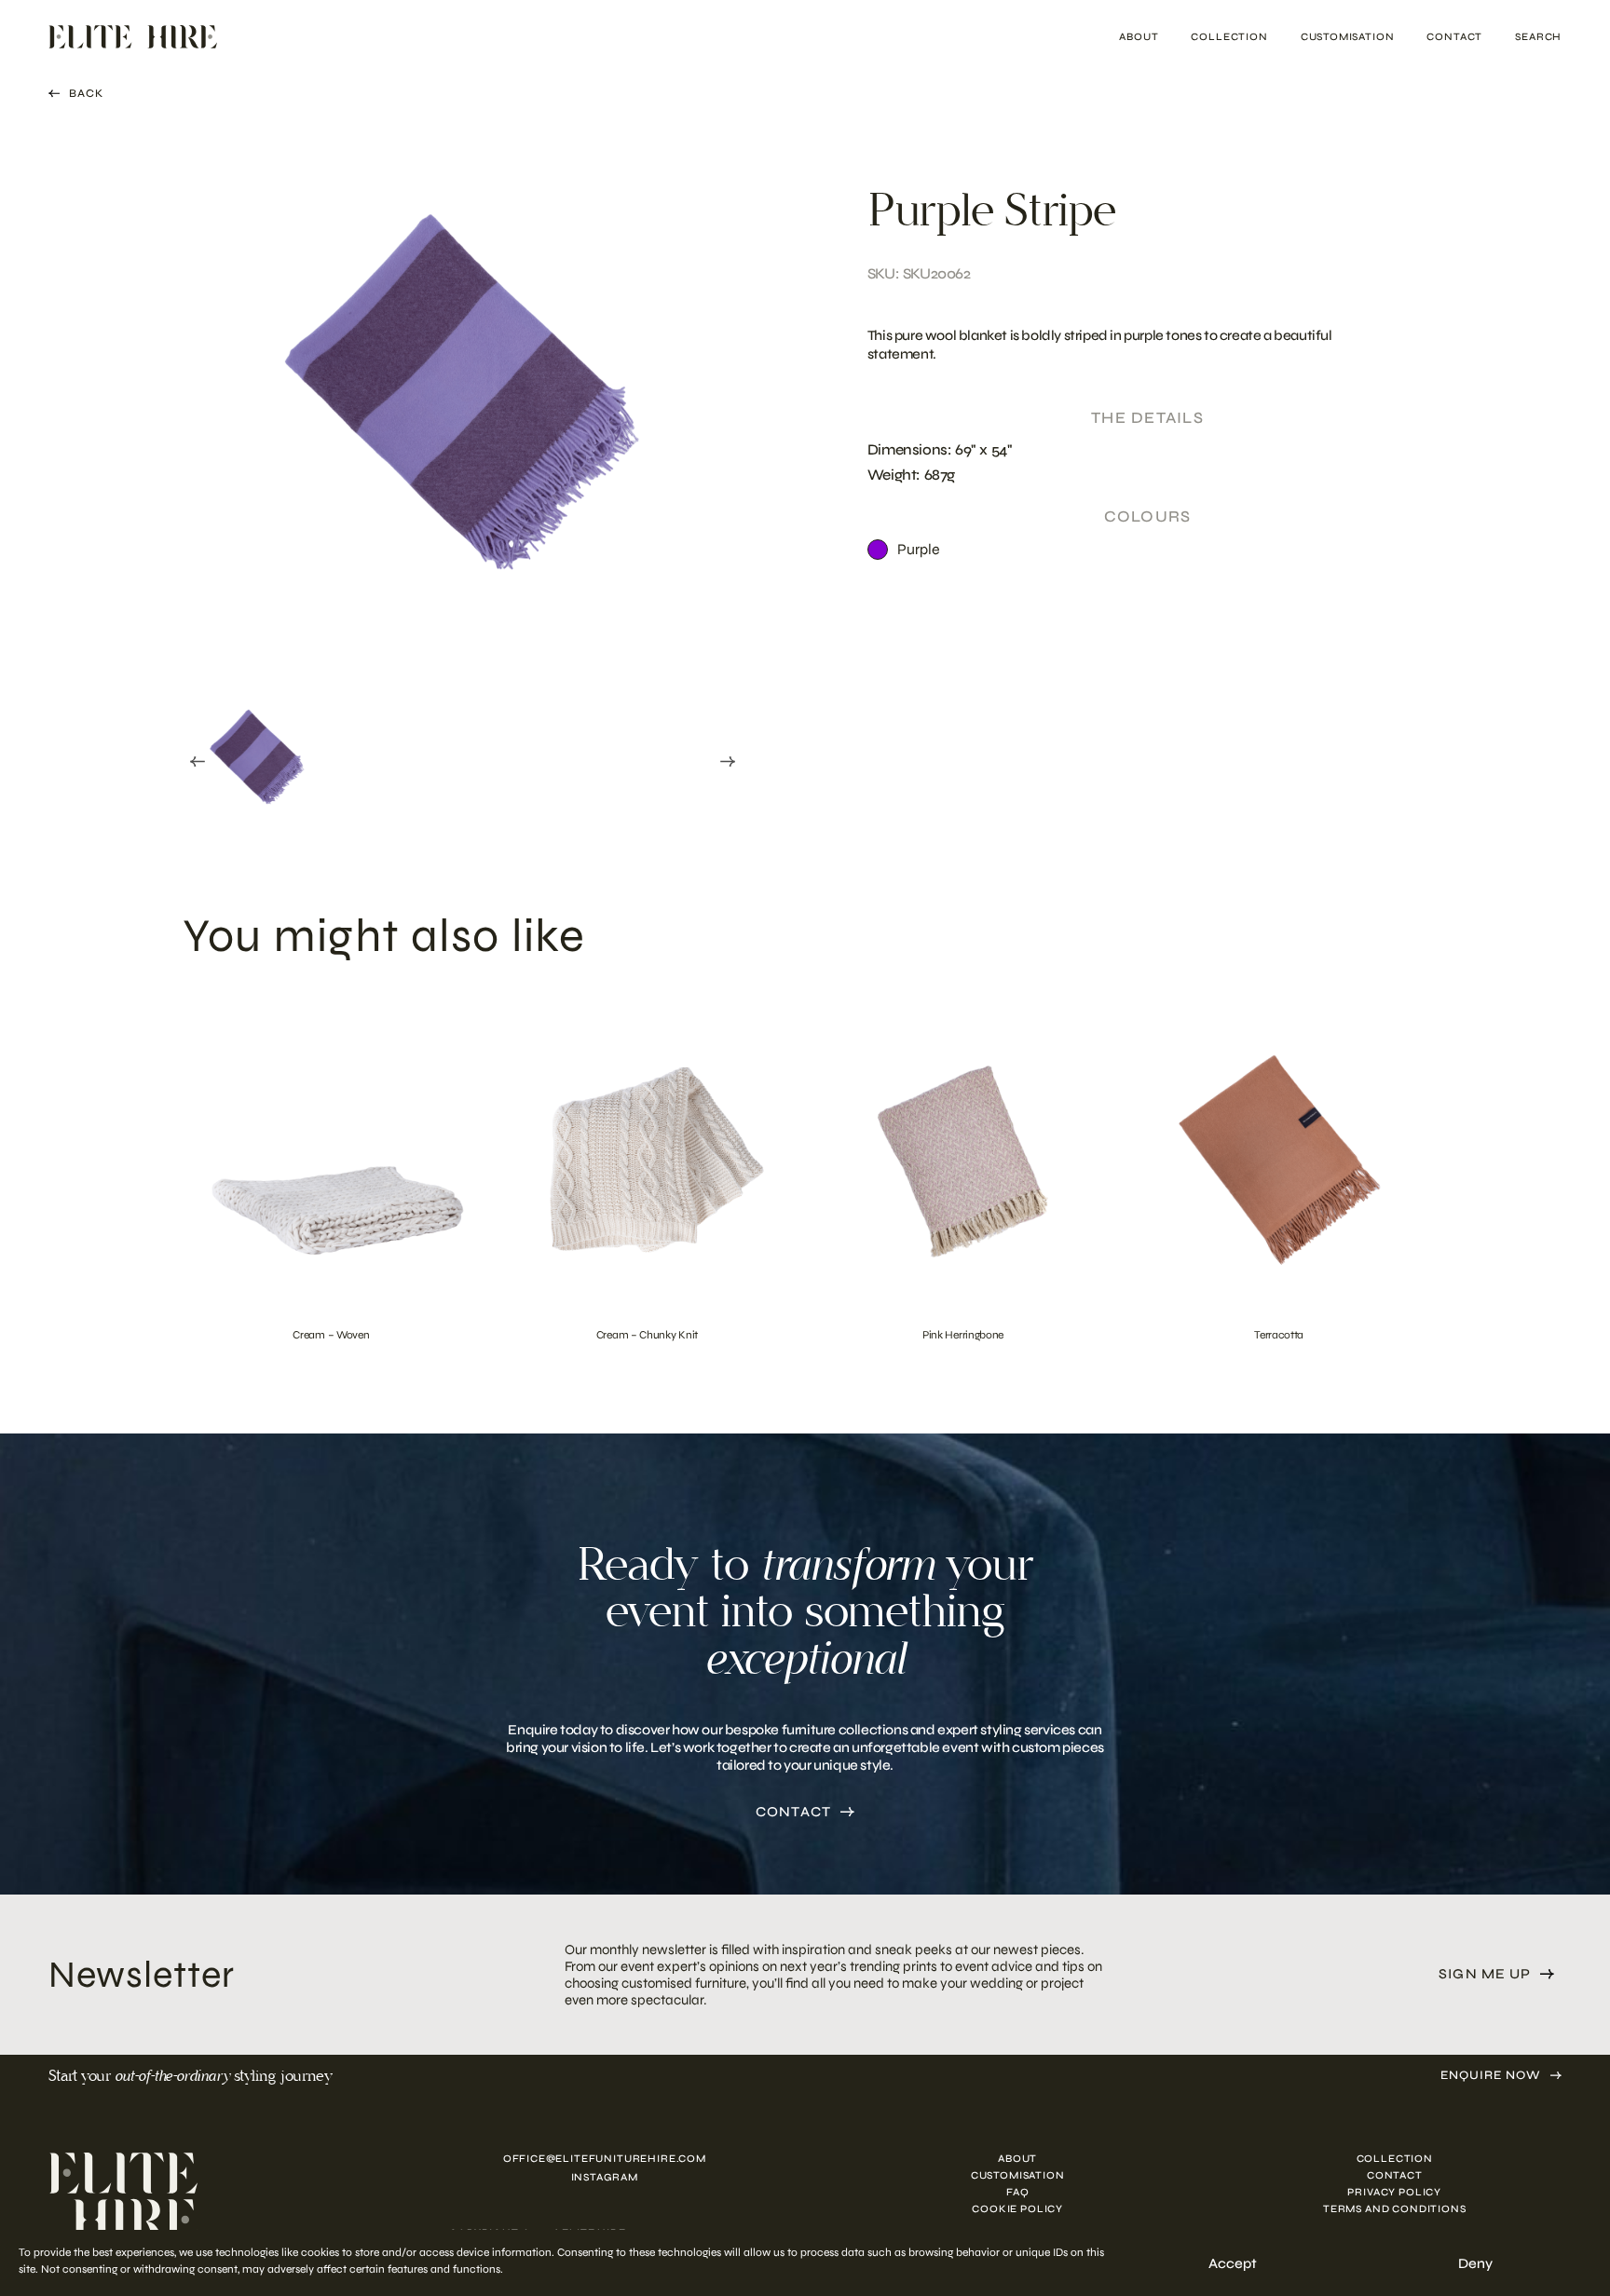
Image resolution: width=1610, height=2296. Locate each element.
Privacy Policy (1394, 2192)
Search (1538, 37)
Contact (1454, 37)
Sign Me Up (1485, 1974)
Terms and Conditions (1395, 2209)
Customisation (1348, 37)
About (1139, 37)
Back (86, 93)
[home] (204, 2196)
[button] (257, 758)
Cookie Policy (1017, 2209)
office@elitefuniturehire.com (605, 2159)
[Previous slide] (198, 762)
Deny (1475, 2263)
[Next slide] (728, 762)
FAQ (1017, 2192)
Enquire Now (1491, 2076)
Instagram (605, 2177)
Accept (1233, 2263)
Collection (1229, 37)
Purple (919, 549)
